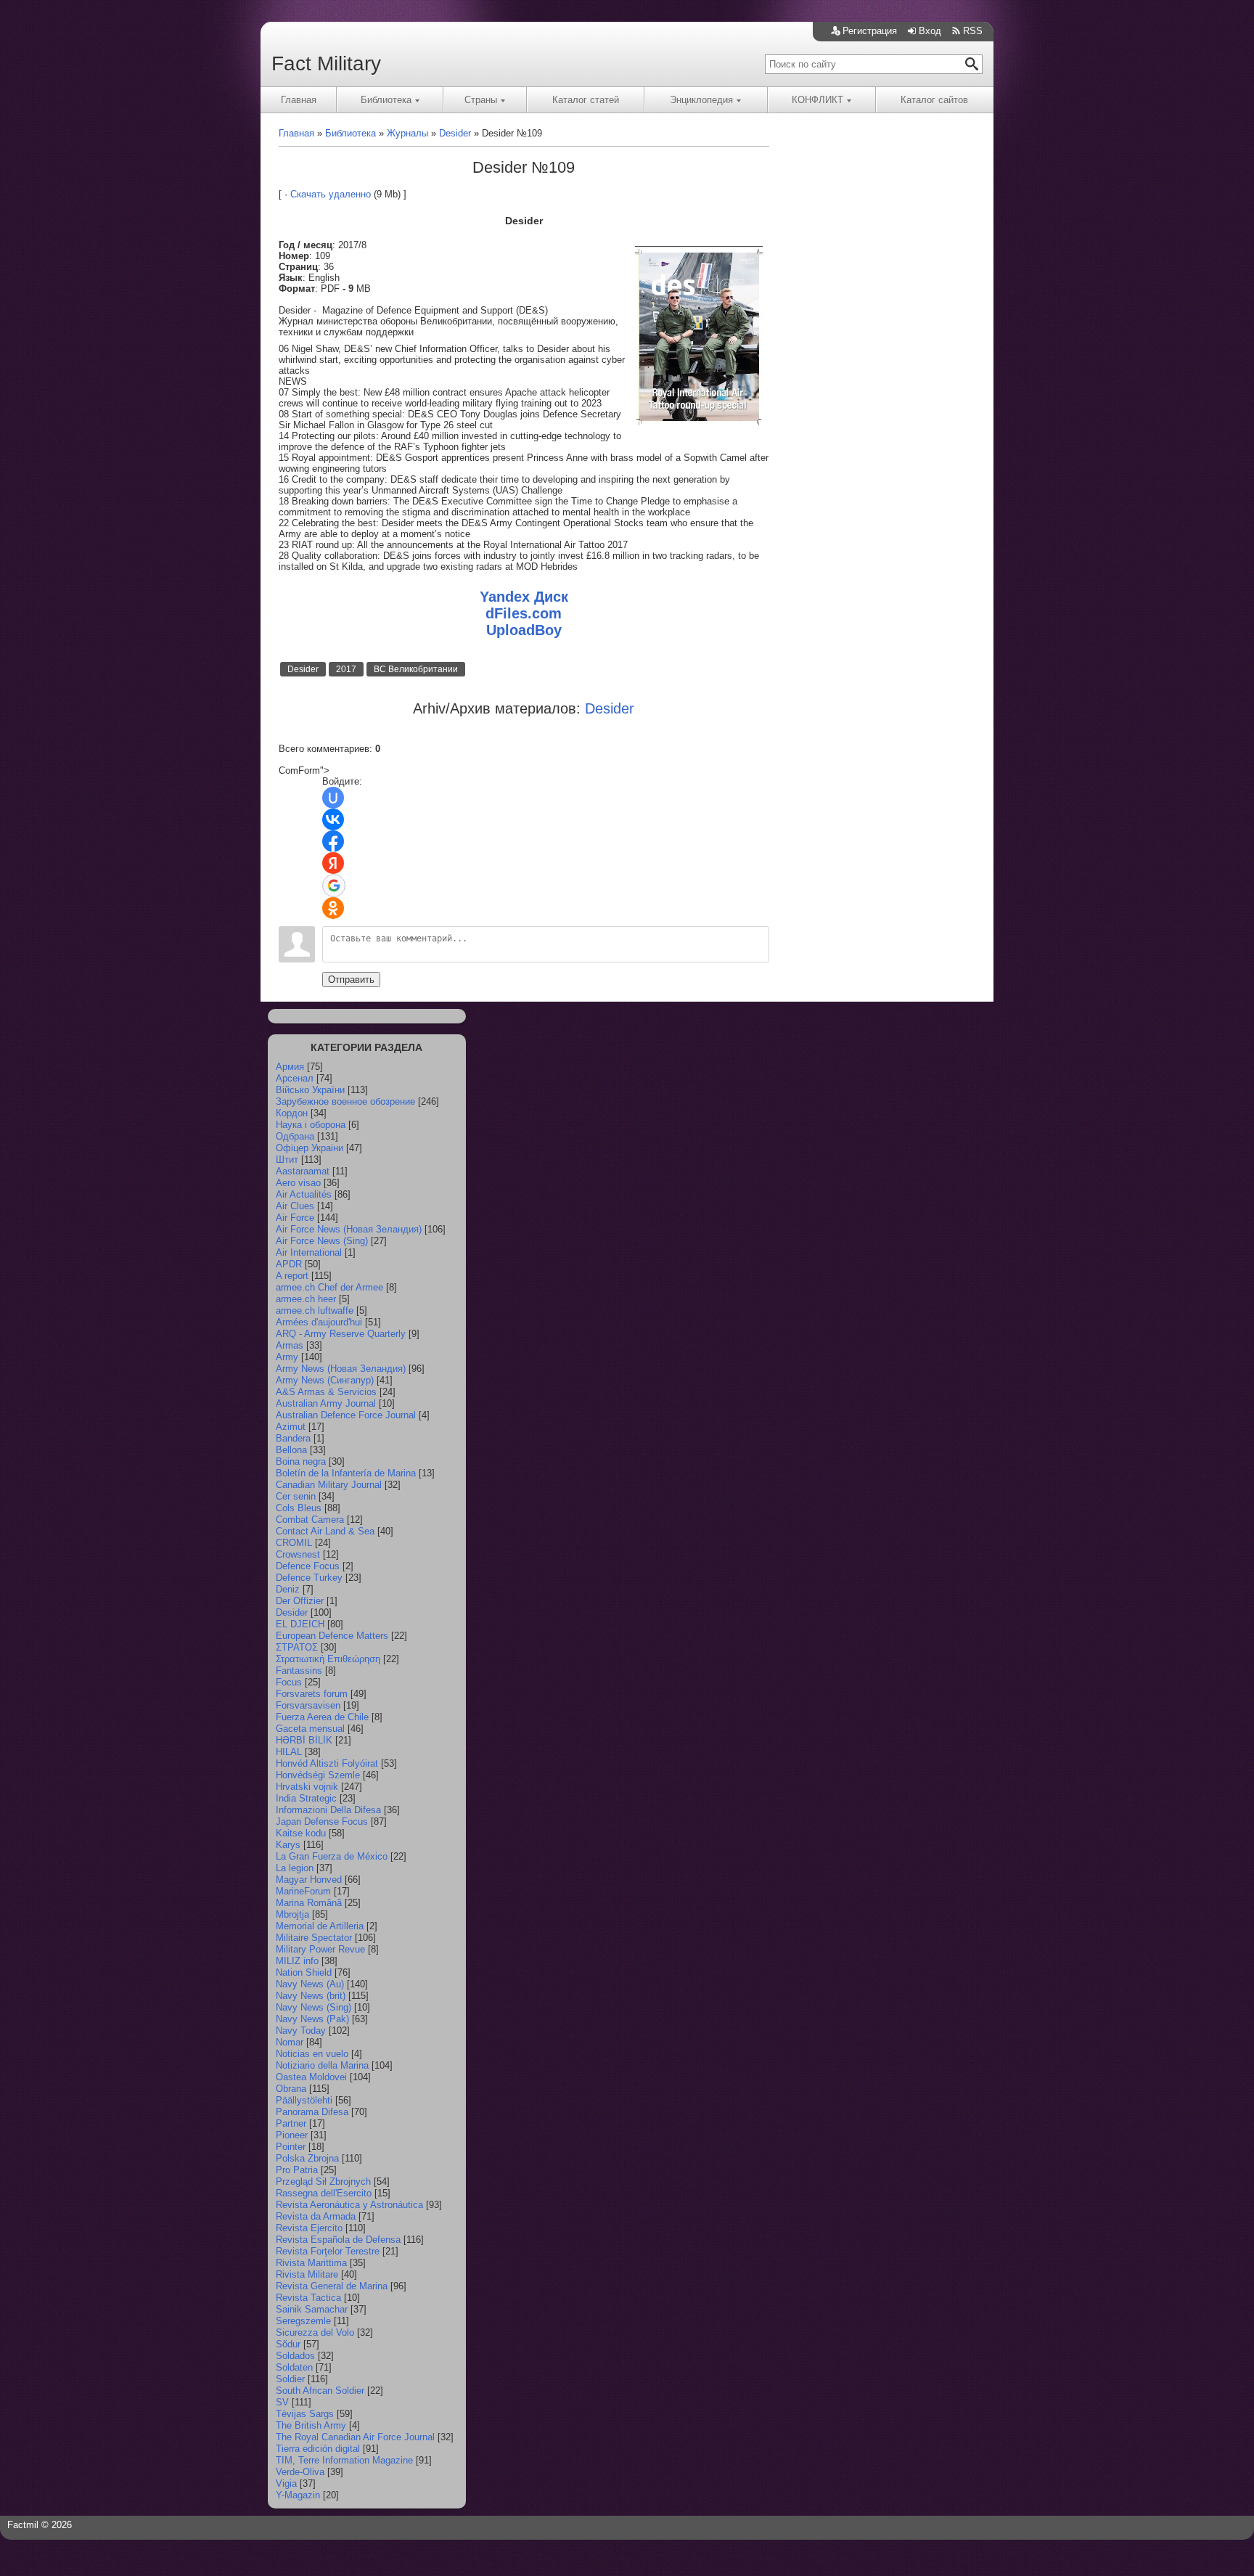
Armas (290, 1345)
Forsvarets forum (312, 1694)
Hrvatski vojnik (307, 1787)
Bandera (293, 1438)
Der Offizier (300, 1601)
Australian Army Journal (326, 1403)
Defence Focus (308, 1566)
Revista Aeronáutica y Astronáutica (349, 2205)
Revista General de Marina (332, 2286)
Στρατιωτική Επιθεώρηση (328, 1659)
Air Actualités (304, 1194)
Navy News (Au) (310, 1984)
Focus (289, 1682)
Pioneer (292, 2135)
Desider (303, 669)
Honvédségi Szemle (318, 1775)
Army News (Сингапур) (325, 1380)
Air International (309, 1252)
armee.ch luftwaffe (315, 1311)
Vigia (286, 2483)
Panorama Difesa (312, 2112)
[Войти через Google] (334, 886)
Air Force (295, 1218)
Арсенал (295, 1078)
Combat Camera (310, 1520)
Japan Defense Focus (322, 1821)
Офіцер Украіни (310, 1148)
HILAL (289, 1752)
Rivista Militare (307, 2274)
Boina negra (301, 1461)
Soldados (295, 2356)
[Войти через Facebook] (333, 841)
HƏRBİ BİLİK (304, 1740)
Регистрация (870, 31)
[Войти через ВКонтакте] (333, 819)
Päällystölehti (304, 2100)
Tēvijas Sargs (305, 2414)
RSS (973, 31)
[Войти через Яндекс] (333, 863)
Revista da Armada (316, 2216)
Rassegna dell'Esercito (324, 2193)
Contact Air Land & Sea (325, 1531)
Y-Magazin (298, 2495)
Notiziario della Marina (322, 2065)
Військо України (310, 1090)
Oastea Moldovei (311, 2077)
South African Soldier (320, 2391)
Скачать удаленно (331, 194)
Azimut (291, 1427)
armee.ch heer (306, 1299)
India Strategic (306, 1798)
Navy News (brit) (311, 1996)
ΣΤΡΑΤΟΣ (297, 1647)
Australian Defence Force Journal (346, 1415)
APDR (289, 1264)
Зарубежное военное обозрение (345, 1101)
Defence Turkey (309, 1578)
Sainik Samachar (312, 2309)
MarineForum (303, 1891)
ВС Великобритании (416, 669)
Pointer (291, 2147)
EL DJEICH (300, 1624)
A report (292, 1276)
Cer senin (296, 1496)
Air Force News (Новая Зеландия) (349, 1229)
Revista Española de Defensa (338, 2240)
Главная (299, 100)
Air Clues (295, 1206)
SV (282, 2402)
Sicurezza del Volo (315, 2332)
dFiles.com (524, 613)
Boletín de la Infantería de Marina (346, 1473)
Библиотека (386, 100)
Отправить (351, 980)
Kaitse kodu (301, 1833)
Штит (287, 1160)
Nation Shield (304, 1972)
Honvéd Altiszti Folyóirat (327, 1763)
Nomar (290, 2042)
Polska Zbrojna (307, 2158)
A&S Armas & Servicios (326, 1392)
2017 (346, 669)
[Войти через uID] (333, 798)
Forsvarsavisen (308, 1705)
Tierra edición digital (318, 2449)
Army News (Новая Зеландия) (341, 1369)
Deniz (288, 1589)
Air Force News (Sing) (322, 1241)
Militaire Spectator (314, 1938)
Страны (481, 100)
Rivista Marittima (311, 2263)
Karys (288, 1845)
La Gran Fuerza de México (332, 1856)
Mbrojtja (292, 1914)
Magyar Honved (309, 1880)
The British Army (311, 2425)
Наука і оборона (311, 1125)
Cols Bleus (299, 1508)
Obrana (291, 2089)
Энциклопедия (701, 100)
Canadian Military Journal (329, 1485)
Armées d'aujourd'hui (319, 1322)
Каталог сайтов (934, 100)
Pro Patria (297, 2170)
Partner (291, 2123)
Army (287, 1357)
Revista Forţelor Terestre (328, 2251)
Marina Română (309, 1903)
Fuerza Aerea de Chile (322, 1717)
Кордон (292, 1113)
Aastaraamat (303, 1171)
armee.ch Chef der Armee (329, 1287)
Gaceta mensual (310, 1729)
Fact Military (326, 64)
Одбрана (295, 1136)
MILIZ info (297, 1961)
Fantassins (299, 1671)
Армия (290, 1067)
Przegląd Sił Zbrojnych (323, 2182)
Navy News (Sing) (313, 2007)
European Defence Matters (332, 1636)
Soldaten (294, 2367)
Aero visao (298, 1183)
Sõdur (288, 2344)
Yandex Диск (524, 597)
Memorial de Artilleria (320, 1926)
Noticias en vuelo (312, 2054)
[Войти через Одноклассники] (333, 908)
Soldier (290, 2379)
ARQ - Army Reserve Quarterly (341, 1334)
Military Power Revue (320, 1949)
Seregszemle (303, 2321)
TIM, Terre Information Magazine (344, 2460)
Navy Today (301, 2031)
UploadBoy (524, 630)
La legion (295, 1868)
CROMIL (294, 1543)
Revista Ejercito (309, 2228)
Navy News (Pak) (312, 2019)
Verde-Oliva (300, 2472)
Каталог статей (586, 100)
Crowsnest (298, 1554)
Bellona (291, 1450)
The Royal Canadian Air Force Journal (355, 2437)
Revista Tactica (308, 2298)
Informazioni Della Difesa (328, 1810)
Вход (930, 31)
